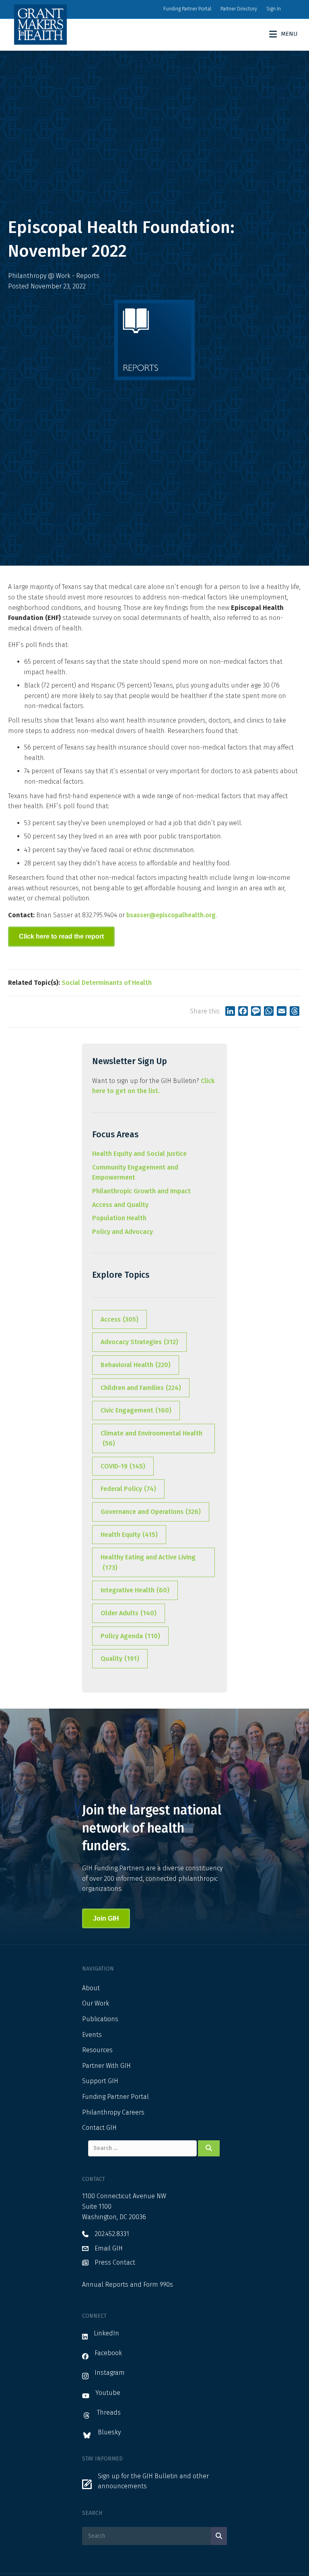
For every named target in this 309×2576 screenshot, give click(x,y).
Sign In (274, 9)
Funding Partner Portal (187, 9)
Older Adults (129, 1613)
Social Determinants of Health (107, 983)
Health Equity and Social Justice (139, 1154)
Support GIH (100, 2081)
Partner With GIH (106, 2066)
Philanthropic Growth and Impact (141, 1191)
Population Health (119, 1218)
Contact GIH (99, 2128)
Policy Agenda (130, 1636)
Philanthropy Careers (113, 2112)
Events (92, 2035)
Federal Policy (128, 1489)
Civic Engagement (136, 1410)
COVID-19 (123, 1466)
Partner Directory (239, 9)
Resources (97, 2050)
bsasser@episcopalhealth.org (171, 915)
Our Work (96, 2003)
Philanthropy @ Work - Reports (54, 276)
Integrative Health (135, 1590)
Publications (100, 2019)
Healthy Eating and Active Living (148, 1562)
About (91, 1988)
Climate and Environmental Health (151, 1438)
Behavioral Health (136, 1365)
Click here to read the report (61, 936)
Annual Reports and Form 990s (128, 2285)
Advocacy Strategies (139, 1342)
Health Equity (129, 1535)
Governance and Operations (151, 1512)
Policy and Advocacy (123, 1232)
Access (119, 1319)
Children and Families (141, 1388)
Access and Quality (120, 1205)
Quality (120, 1659)
